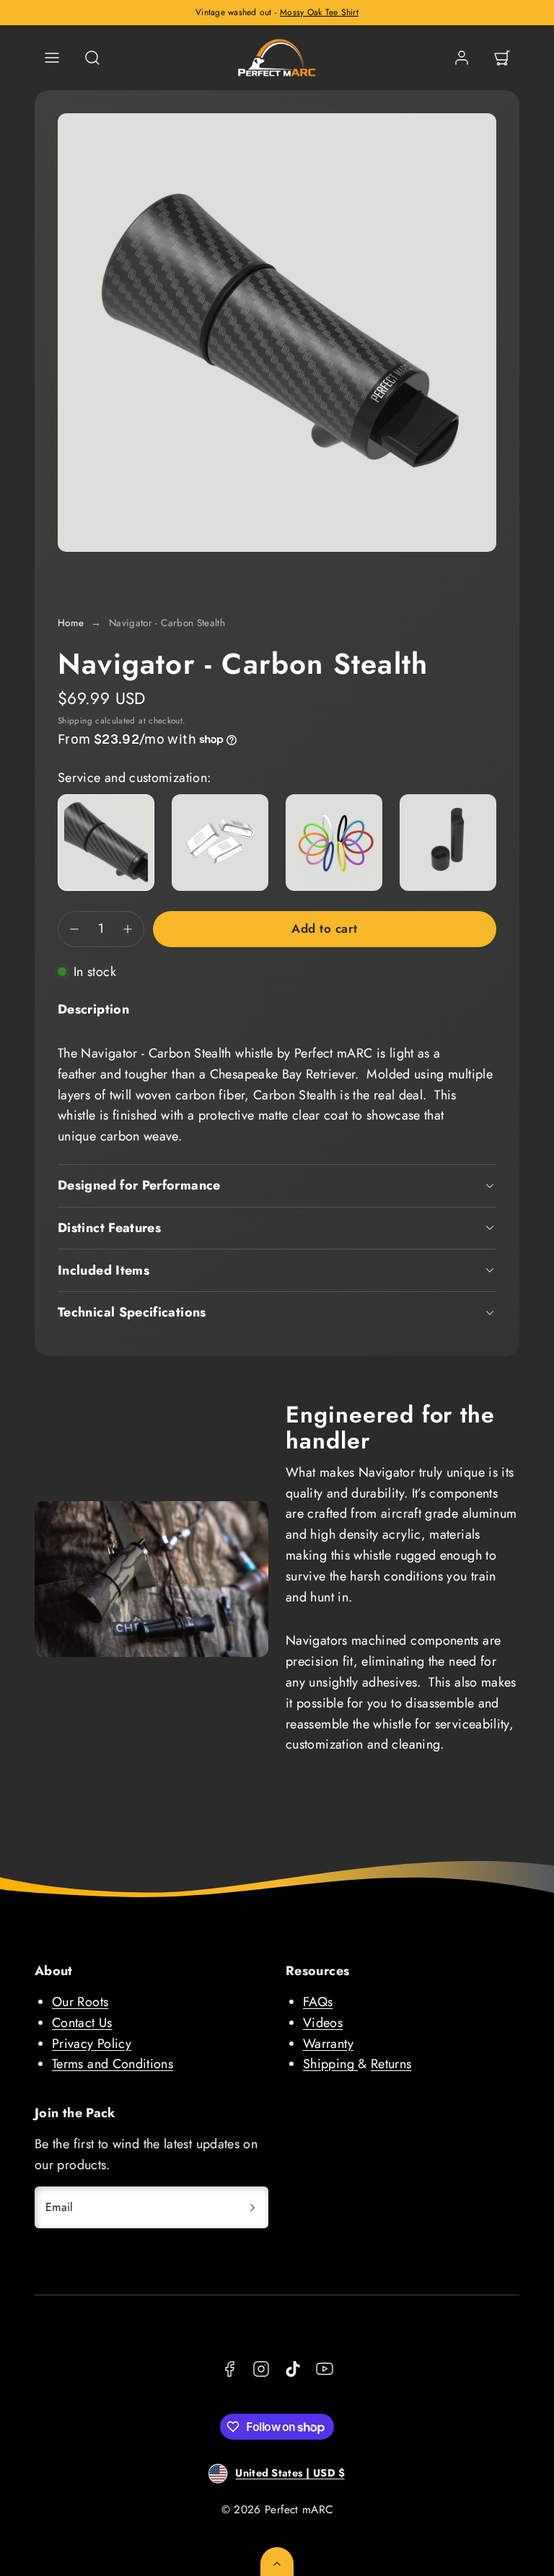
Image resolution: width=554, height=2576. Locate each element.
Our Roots (80, 2002)
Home (71, 623)
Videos (323, 2023)
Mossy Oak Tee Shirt (319, 12)
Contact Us (82, 2023)
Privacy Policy (92, 2044)
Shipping (75, 720)
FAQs (318, 2002)
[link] (462, 58)
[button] (52, 58)
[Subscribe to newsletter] (252, 2207)
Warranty (328, 2044)
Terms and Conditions (113, 2064)
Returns (391, 2064)
